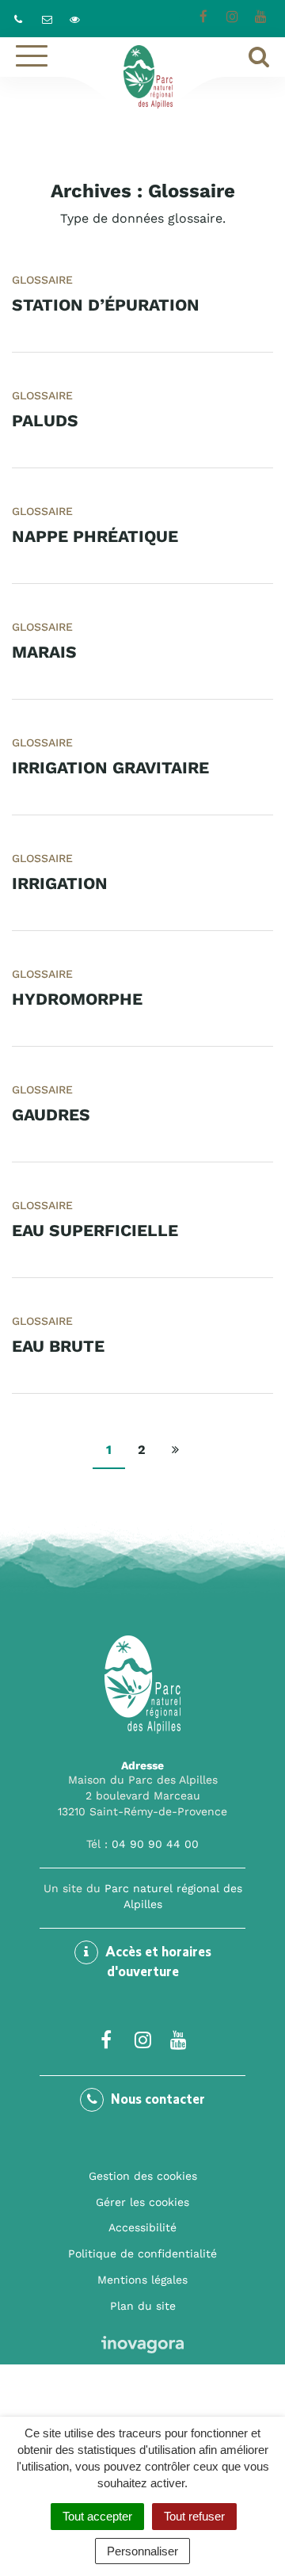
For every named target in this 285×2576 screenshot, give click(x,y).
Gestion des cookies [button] (143, 2176)
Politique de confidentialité (142, 2254)
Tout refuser (194, 2516)
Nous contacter (156, 2101)
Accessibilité (142, 2227)
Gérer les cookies (142, 2202)
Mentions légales (142, 2280)
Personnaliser (142, 2551)
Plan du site (143, 2306)
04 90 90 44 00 (155, 1844)
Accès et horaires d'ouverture (157, 1963)
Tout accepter (97, 2516)
